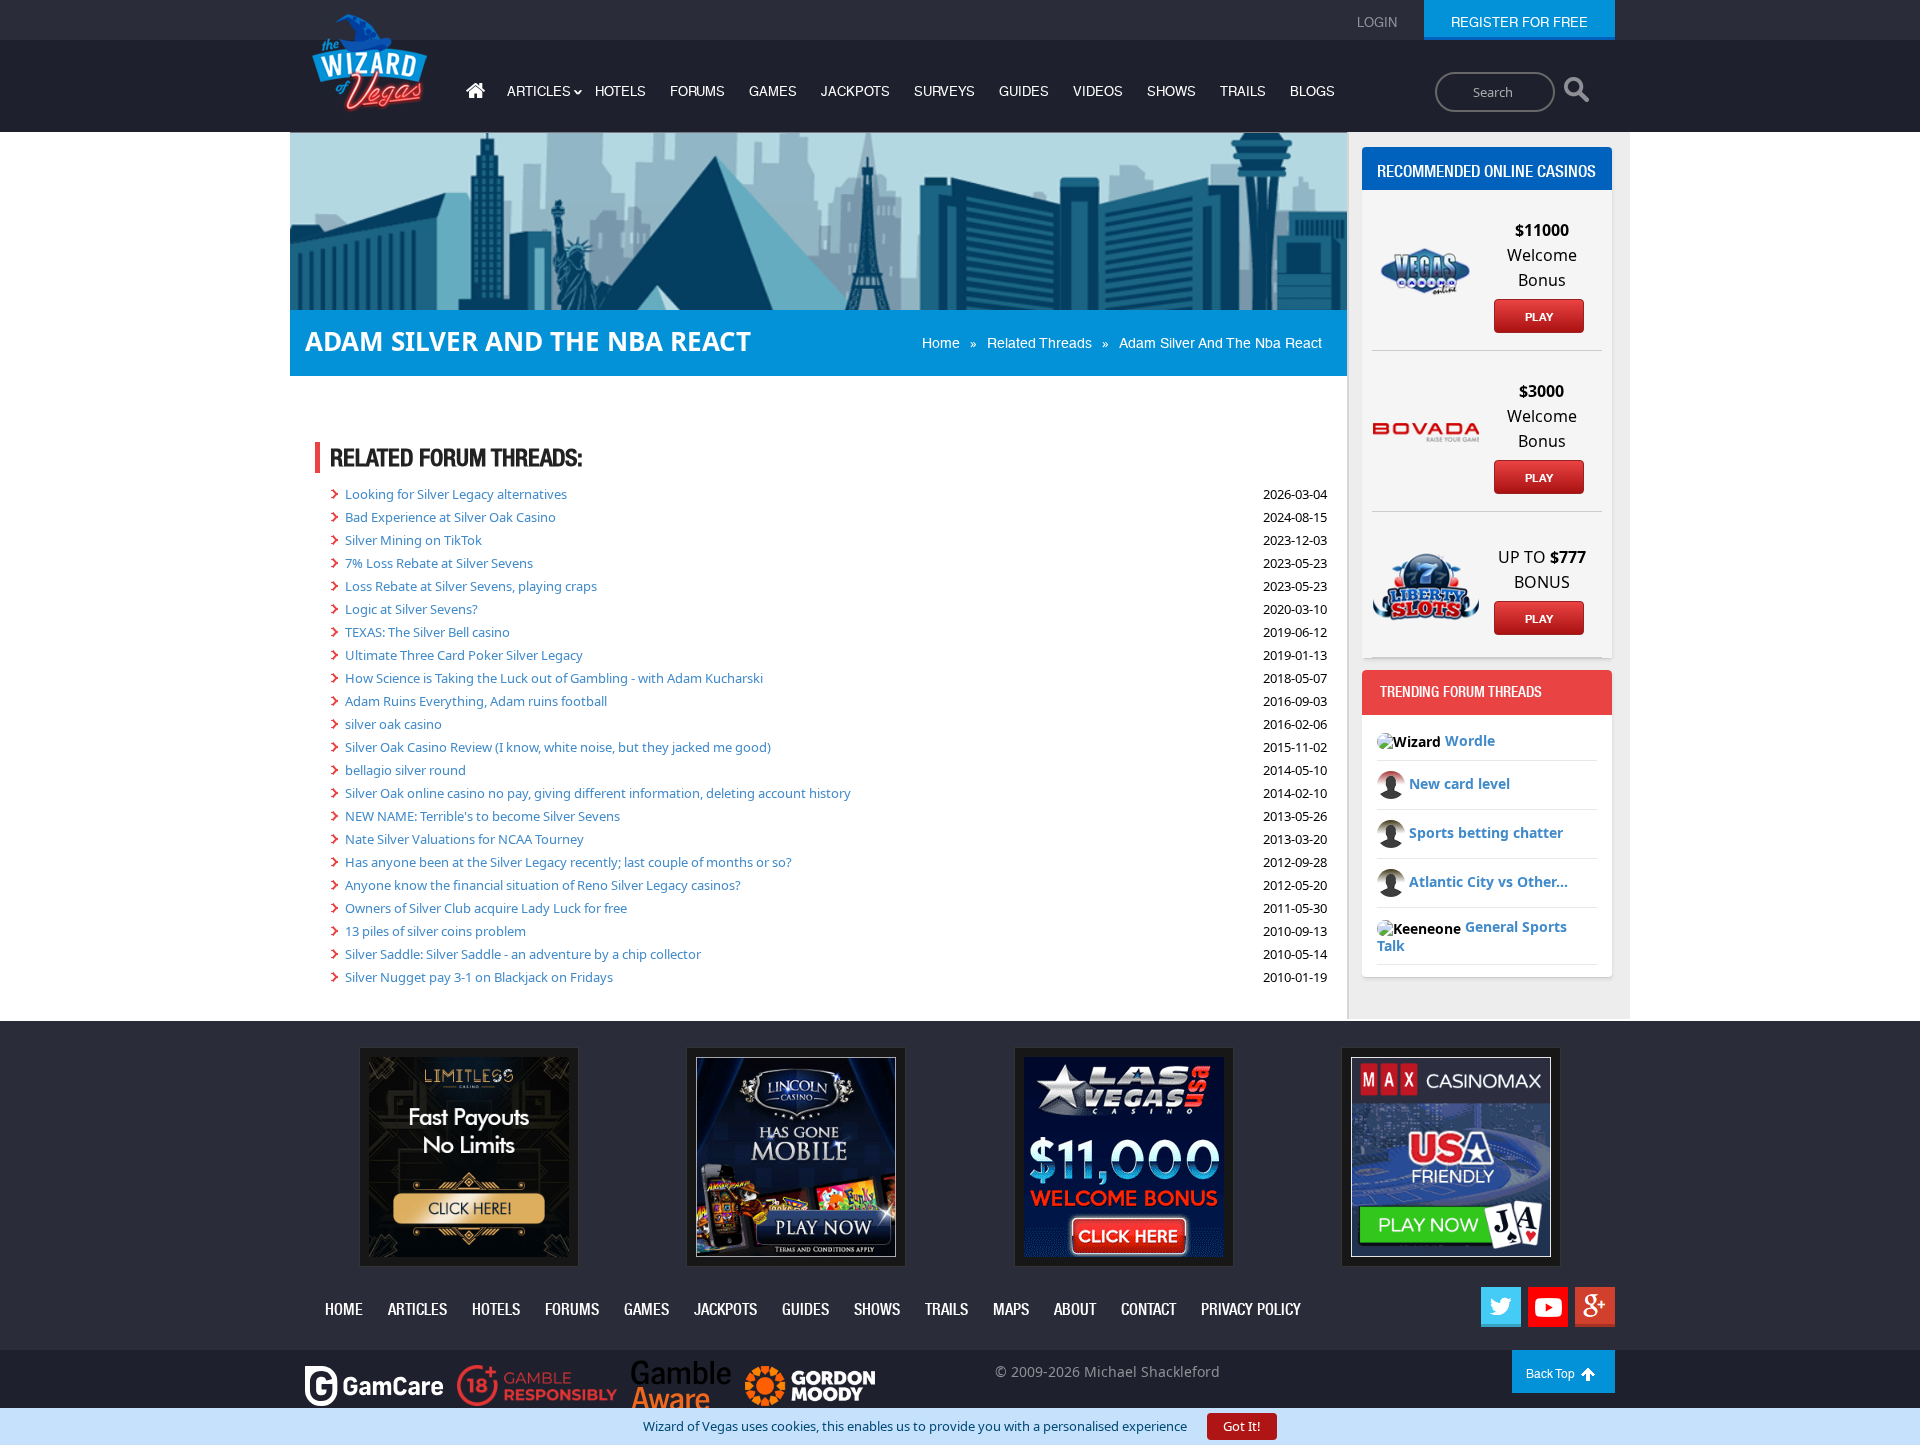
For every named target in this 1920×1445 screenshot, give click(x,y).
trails (1243, 91)
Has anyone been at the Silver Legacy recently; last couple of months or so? (568, 862)
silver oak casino (393, 724)
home (344, 1309)
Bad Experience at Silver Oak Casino (450, 517)
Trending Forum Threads (1461, 692)
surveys (944, 91)
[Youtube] (1548, 1307)
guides (1024, 91)
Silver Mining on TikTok (413, 540)
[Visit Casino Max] (1451, 1156)
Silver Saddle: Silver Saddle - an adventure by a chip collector (523, 954)
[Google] (1595, 1307)
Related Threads (1039, 343)
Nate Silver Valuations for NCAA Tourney (464, 839)
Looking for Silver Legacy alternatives (456, 494)
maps (1011, 1309)
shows (1171, 91)
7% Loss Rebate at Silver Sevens (439, 563)
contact (1148, 1309)
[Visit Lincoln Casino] (796, 1156)
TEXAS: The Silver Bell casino (427, 632)
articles (417, 1309)
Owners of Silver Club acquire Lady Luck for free (486, 908)
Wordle (1470, 740)
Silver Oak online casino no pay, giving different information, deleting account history (598, 793)
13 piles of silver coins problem (435, 931)
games (773, 91)
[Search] (1576, 94)
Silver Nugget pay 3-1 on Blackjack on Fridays (479, 977)
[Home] (473, 94)
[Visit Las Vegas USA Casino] (1124, 1156)
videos (1098, 91)
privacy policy (1251, 1309)
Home (941, 343)
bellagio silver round (405, 770)
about (1075, 1309)
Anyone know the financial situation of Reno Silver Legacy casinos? (543, 885)
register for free (1519, 22)
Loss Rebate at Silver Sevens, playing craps (471, 586)
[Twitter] (1501, 1307)
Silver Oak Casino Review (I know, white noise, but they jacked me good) (558, 747)
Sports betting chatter (1486, 832)
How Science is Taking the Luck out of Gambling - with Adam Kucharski (554, 678)
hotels (620, 91)
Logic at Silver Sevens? (411, 609)
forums (697, 91)
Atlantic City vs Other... (1488, 881)
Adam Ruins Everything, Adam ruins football (476, 701)
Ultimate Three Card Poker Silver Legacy (464, 655)
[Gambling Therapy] (810, 1384)
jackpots (855, 91)
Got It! (1242, 1426)
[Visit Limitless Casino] (469, 1156)
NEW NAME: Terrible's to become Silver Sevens (482, 816)
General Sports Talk (1472, 936)
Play (1539, 317)
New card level (1459, 783)
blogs (1312, 91)
